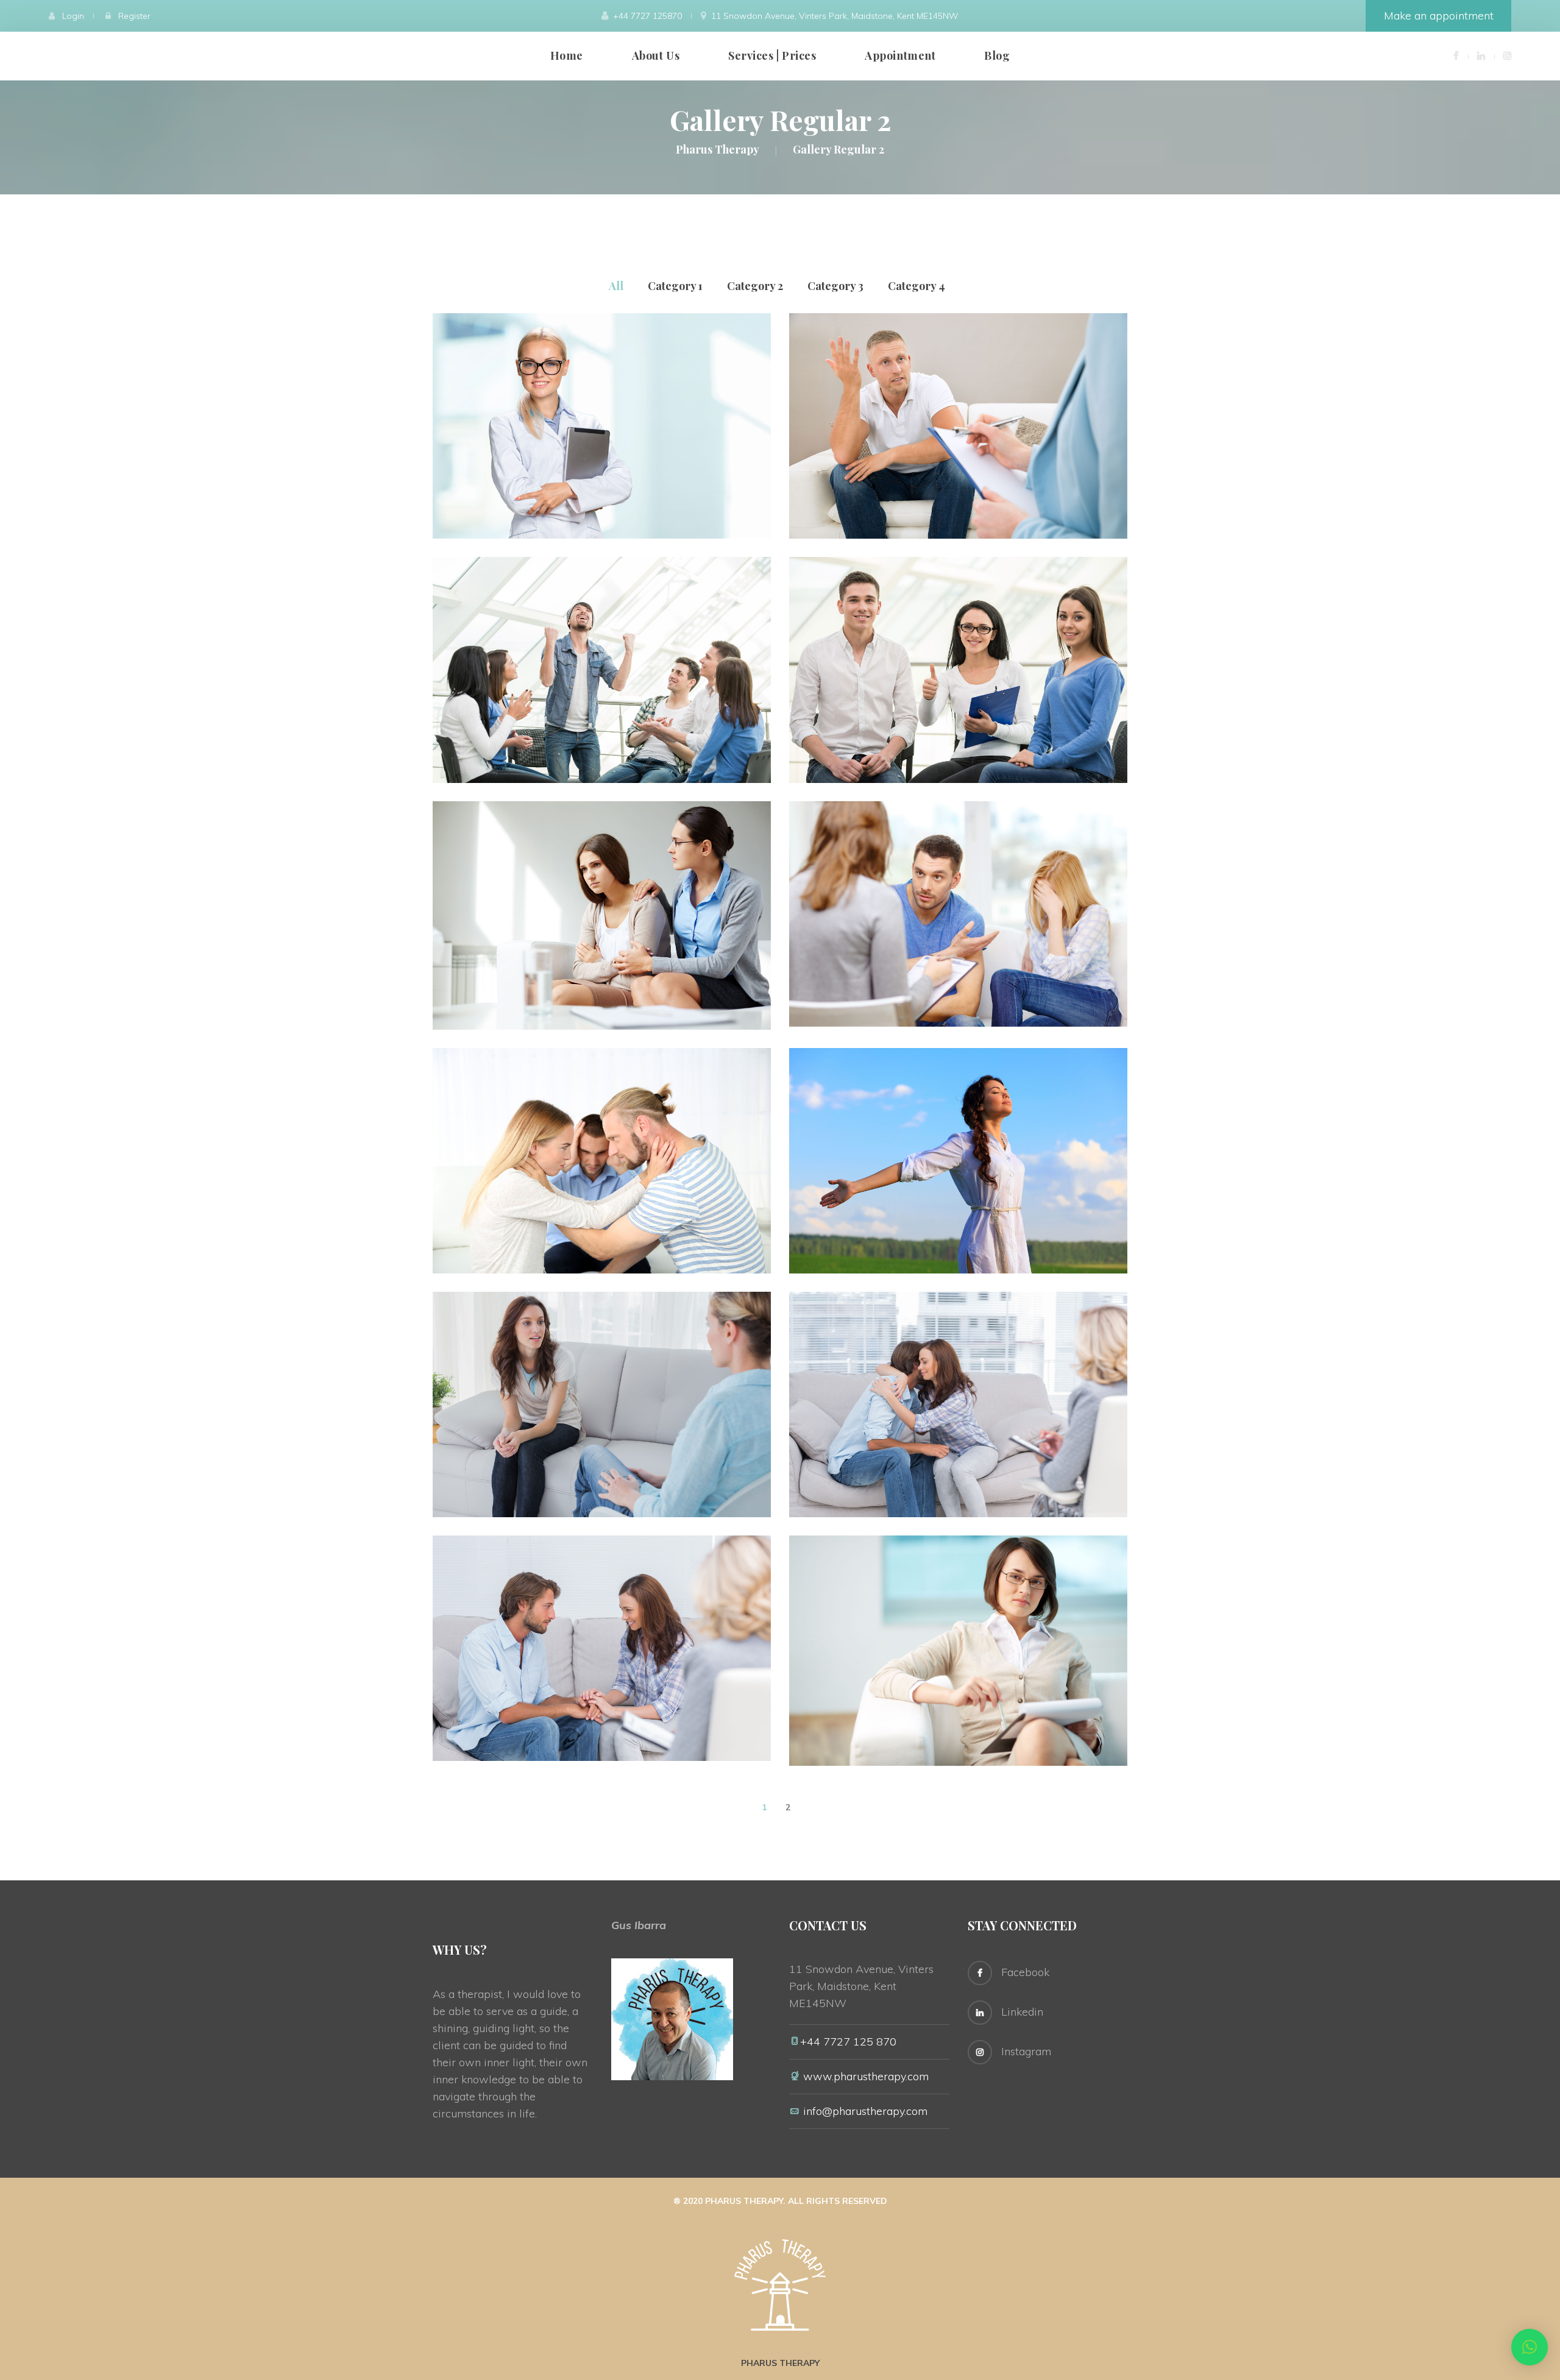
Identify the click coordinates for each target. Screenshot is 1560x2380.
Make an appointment (1439, 16)
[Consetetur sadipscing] (938, 381)
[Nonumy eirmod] (582, 625)
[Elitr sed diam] (582, 1603)
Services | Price (772, 55)
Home (567, 55)
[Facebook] (1456, 55)
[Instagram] (1507, 55)
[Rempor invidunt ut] (582, 381)
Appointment (900, 55)
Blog (997, 55)
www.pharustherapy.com (864, 2076)
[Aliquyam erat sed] (582, 869)
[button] (1530, 2347)
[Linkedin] (1481, 55)
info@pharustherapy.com (867, 2111)
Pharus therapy (780, 2363)
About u (656, 55)
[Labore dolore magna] (938, 1116)
